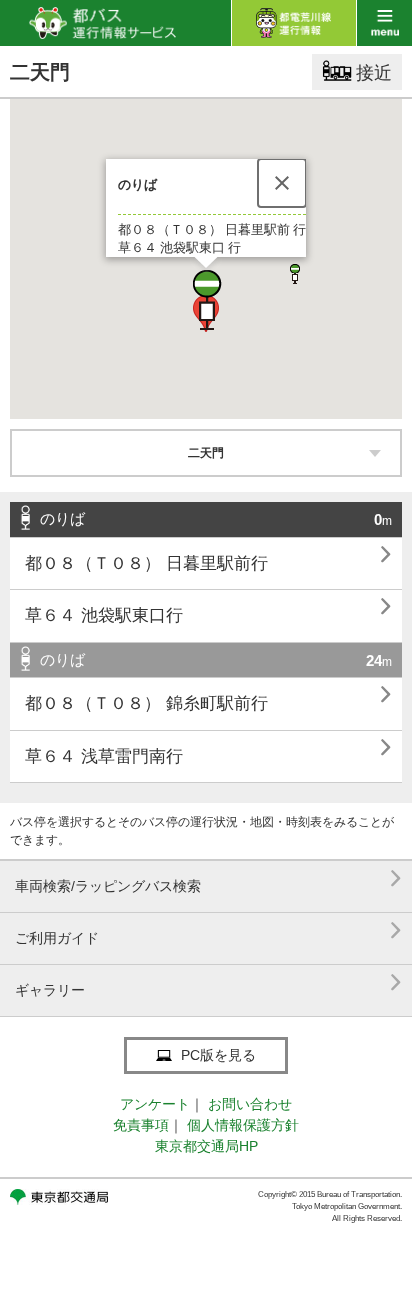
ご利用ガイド (208, 930)
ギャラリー (208, 982)
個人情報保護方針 (243, 1125)
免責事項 (141, 1125)
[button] (206, 300)
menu (384, 23)
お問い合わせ (250, 1104)
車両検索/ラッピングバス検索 (208, 878)
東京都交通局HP (206, 1146)
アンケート (155, 1104)
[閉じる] (282, 183)
